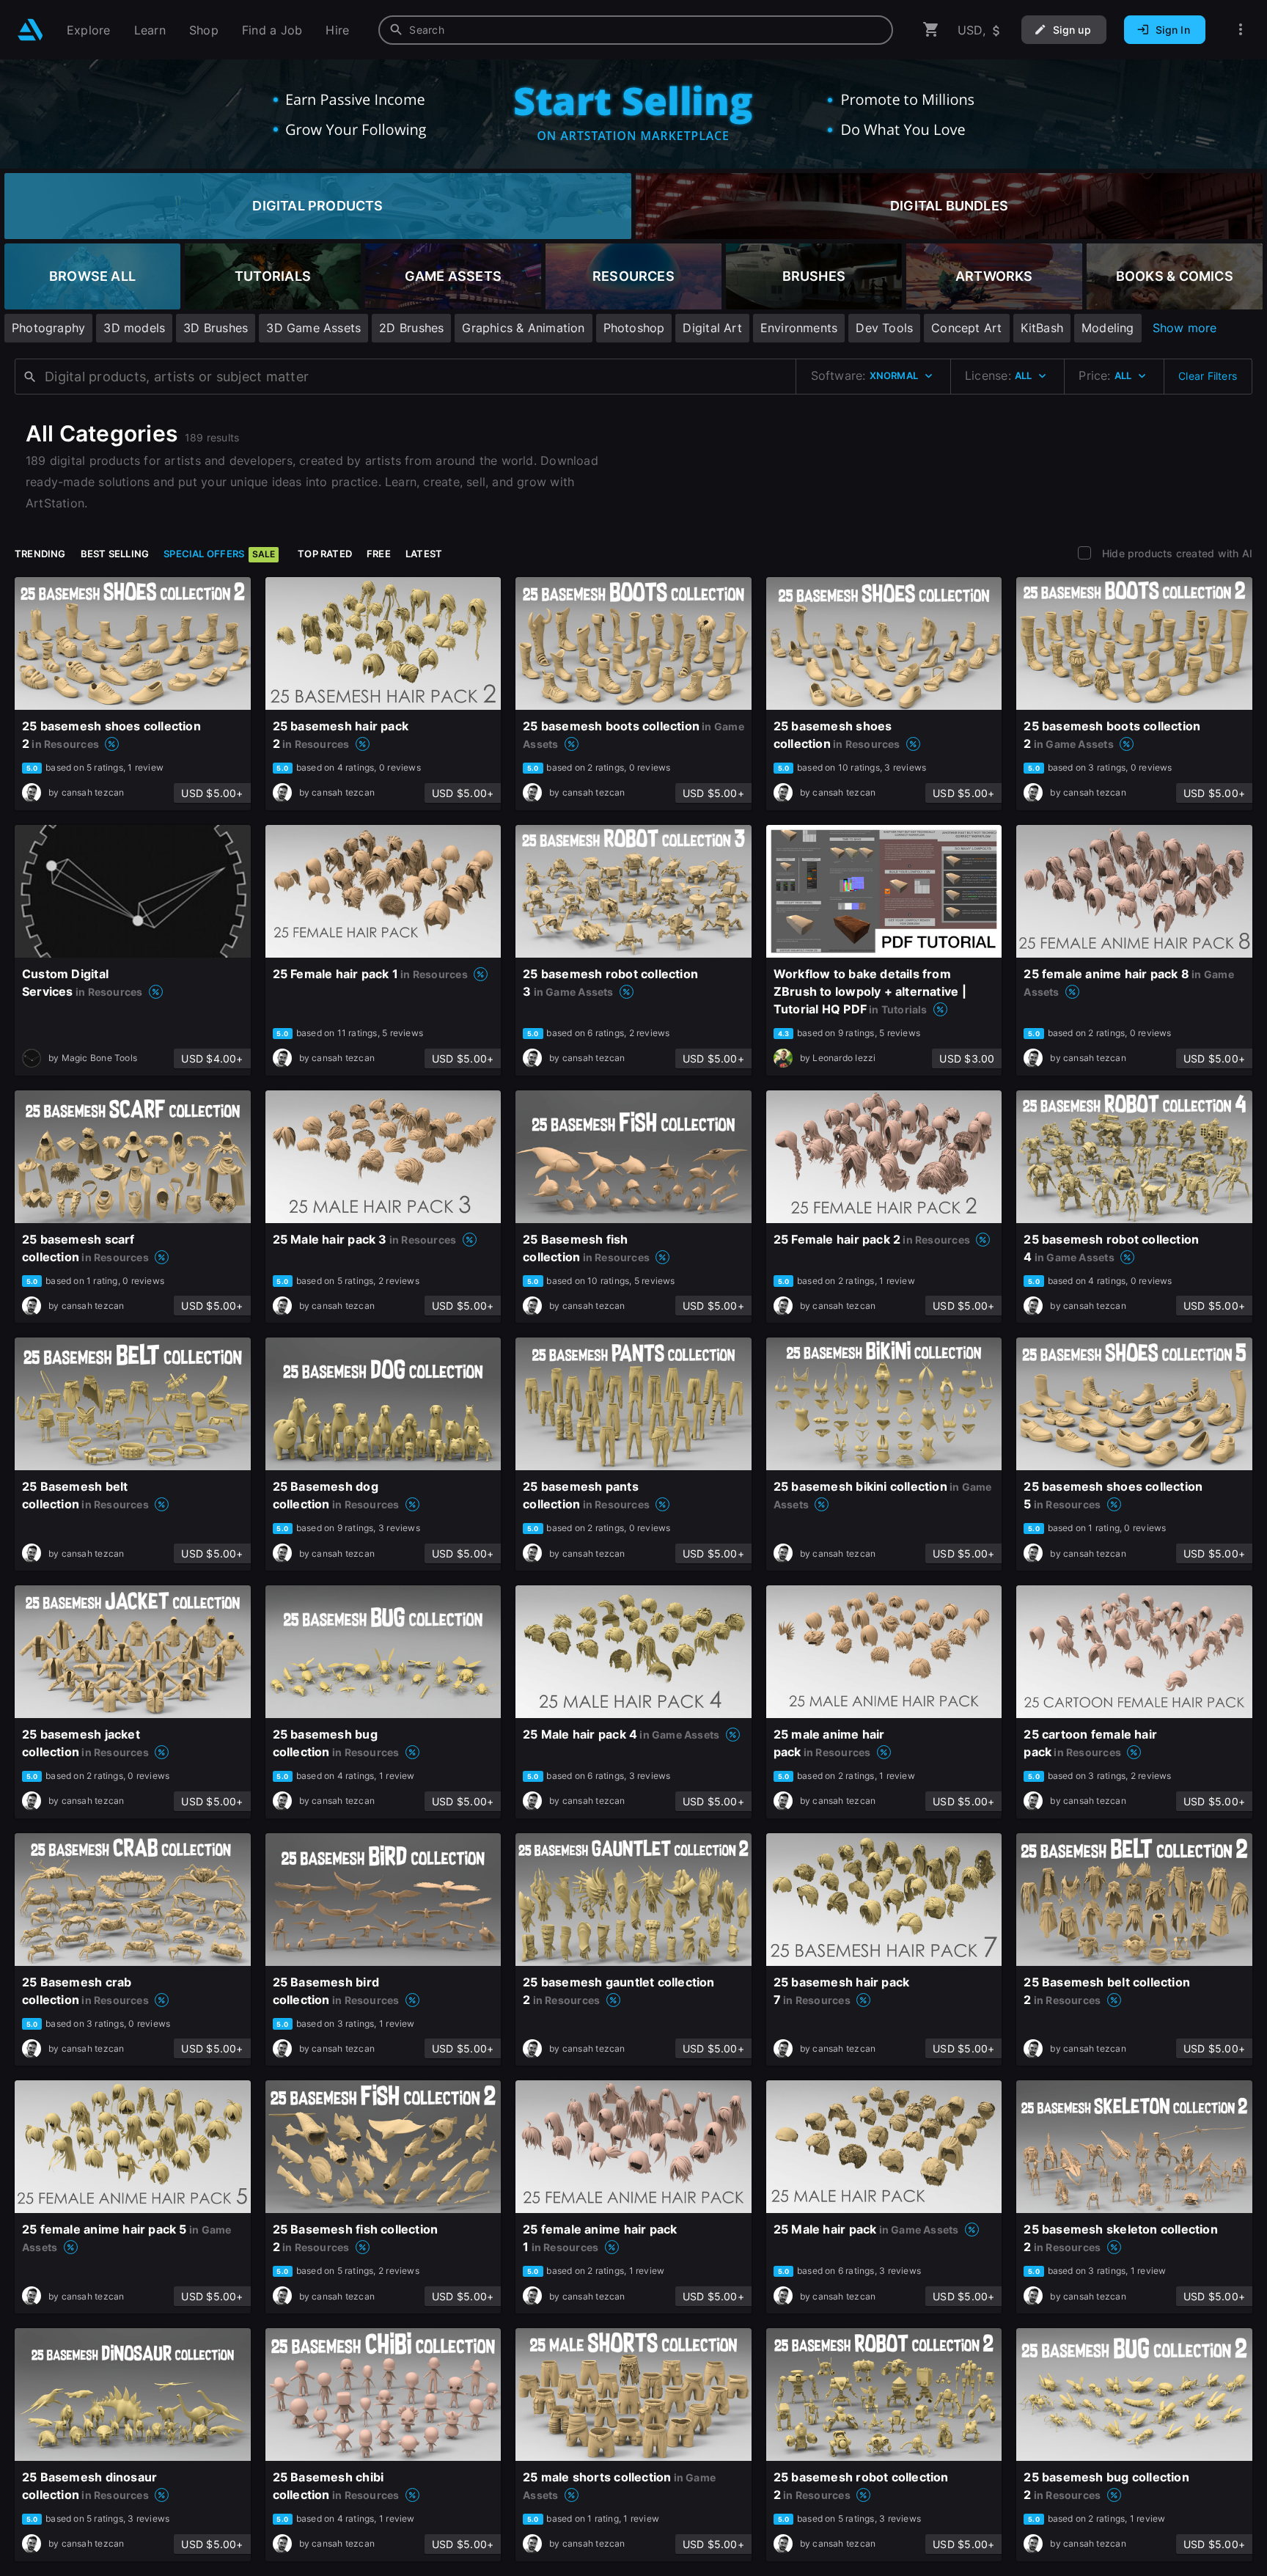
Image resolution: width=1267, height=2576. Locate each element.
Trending (40, 554)
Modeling (1108, 328)
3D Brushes (216, 328)
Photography (48, 328)
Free (379, 554)
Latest (424, 554)
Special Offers (219, 554)
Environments (799, 328)
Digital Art (712, 328)
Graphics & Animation (523, 328)
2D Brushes (411, 328)
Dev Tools (884, 328)
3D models (134, 328)
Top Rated (325, 554)
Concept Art (966, 328)
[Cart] (931, 30)
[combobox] (636, 30)
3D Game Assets (313, 328)
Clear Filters (1208, 376)
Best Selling (115, 554)
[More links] (1241, 30)
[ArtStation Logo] (30, 30)
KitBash (1042, 328)
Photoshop (634, 328)
